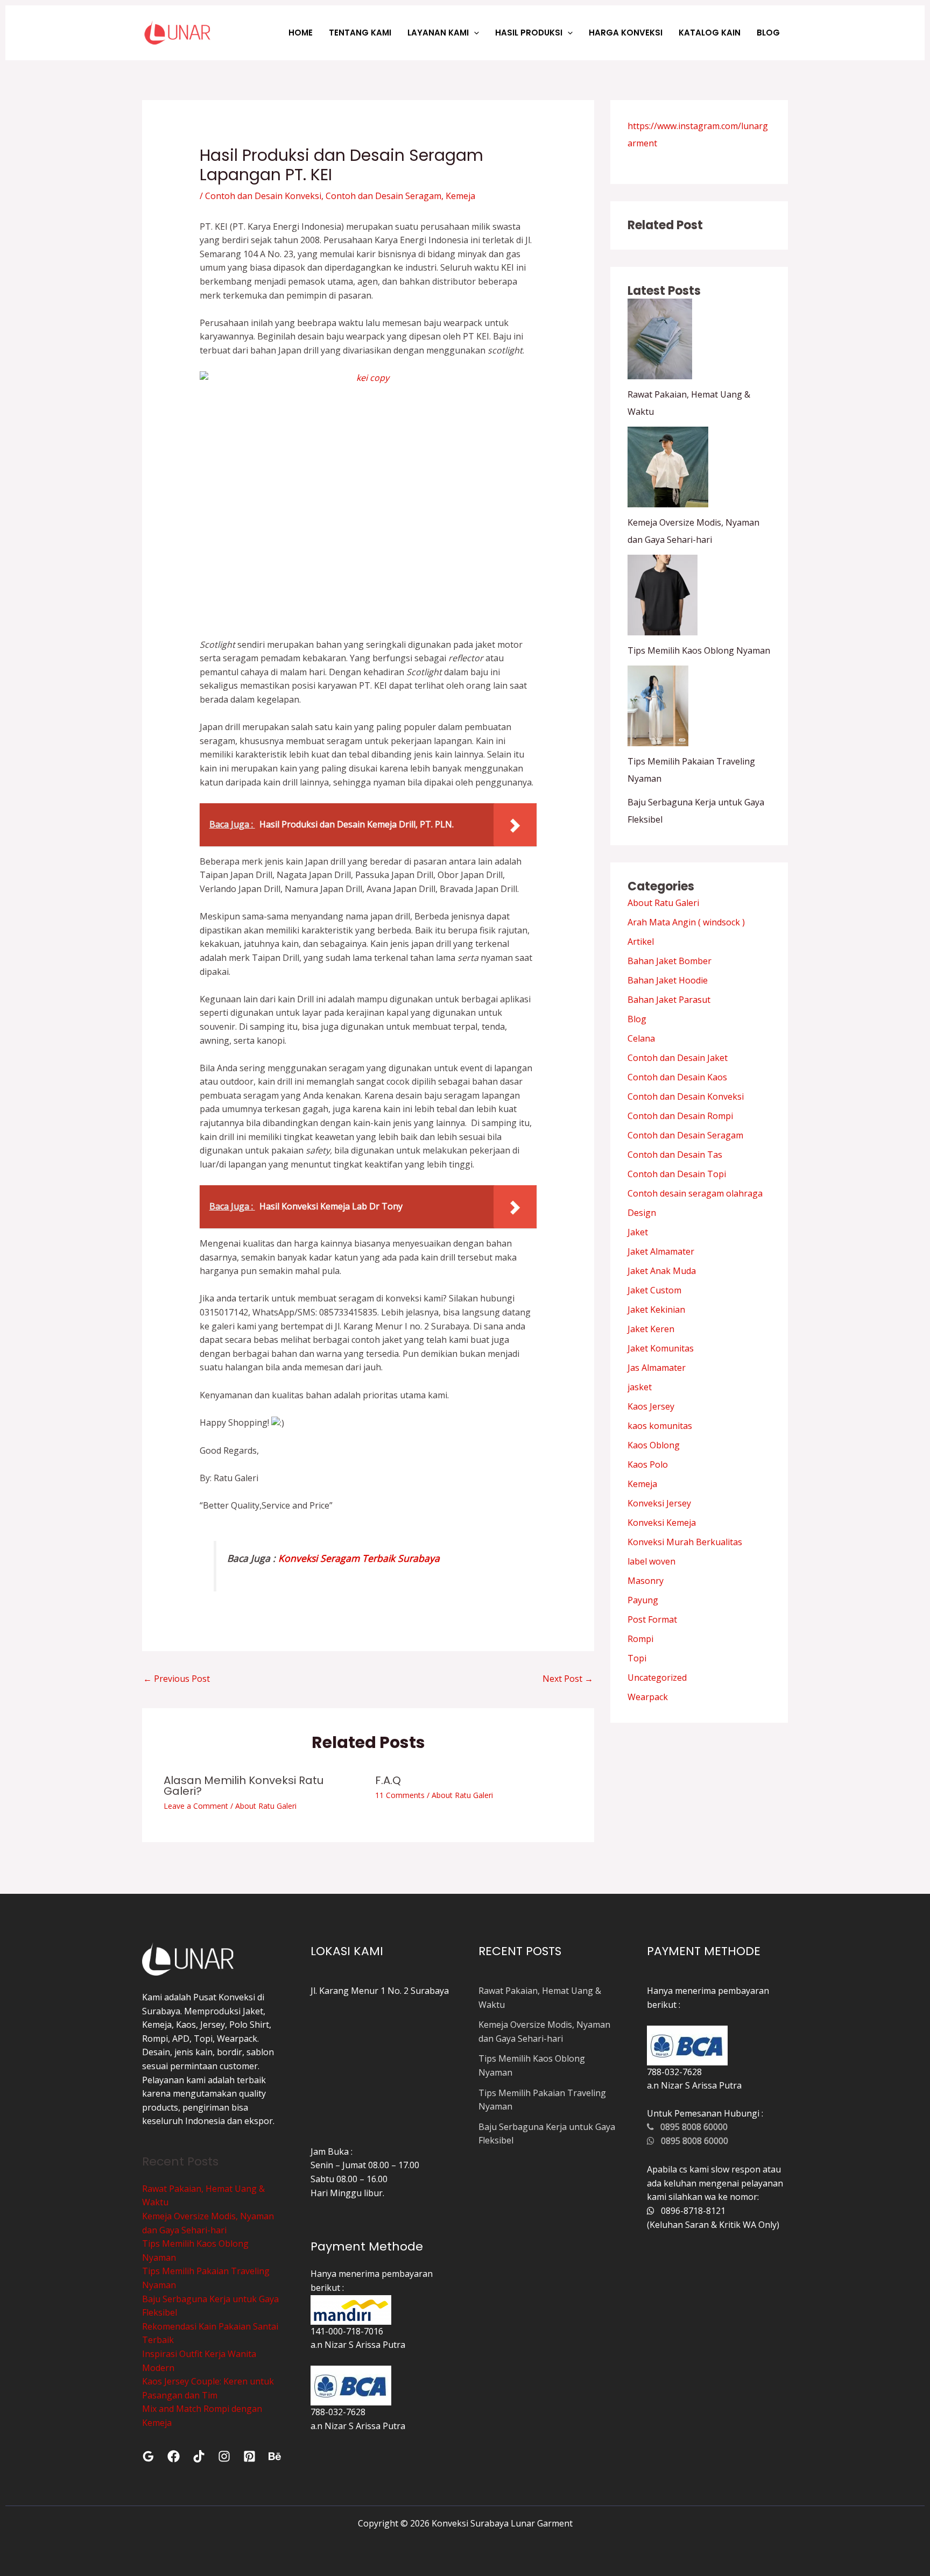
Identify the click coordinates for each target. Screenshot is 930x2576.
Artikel (641, 942)
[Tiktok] (199, 2456)
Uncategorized (657, 1678)
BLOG (768, 33)
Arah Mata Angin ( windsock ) (686, 922)
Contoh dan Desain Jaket (678, 1058)
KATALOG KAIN (710, 33)
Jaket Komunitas (661, 1348)
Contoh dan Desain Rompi (680, 1116)
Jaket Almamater (661, 1251)
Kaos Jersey (651, 1406)
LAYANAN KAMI (438, 33)
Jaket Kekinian (656, 1310)
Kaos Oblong (654, 1445)
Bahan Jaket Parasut (669, 1000)
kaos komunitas (660, 1426)
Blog (637, 1019)
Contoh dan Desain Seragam (383, 196)
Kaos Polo (648, 1464)
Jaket (638, 1232)
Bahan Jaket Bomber (670, 961)
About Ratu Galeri (266, 1806)
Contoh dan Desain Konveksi (263, 196)
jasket (640, 1387)
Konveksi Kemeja (662, 1523)
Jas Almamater (657, 1368)
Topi (637, 1658)
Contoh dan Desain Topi (677, 1174)
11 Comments (400, 1795)
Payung (643, 1600)
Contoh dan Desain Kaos (677, 1077)
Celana (641, 1038)
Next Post (568, 1679)
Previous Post (177, 1679)
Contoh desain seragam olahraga (695, 1193)
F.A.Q (388, 1780)
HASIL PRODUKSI (529, 33)
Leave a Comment (196, 1806)
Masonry (646, 1581)
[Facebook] (174, 2456)
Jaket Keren (651, 1329)
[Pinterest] (249, 2456)
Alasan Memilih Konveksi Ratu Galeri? (244, 1786)
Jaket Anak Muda (662, 1271)
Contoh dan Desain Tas (675, 1155)
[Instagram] (224, 2456)
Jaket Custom (654, 1290)
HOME (301, 33)
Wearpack (648, 1697)
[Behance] (275, 2456)
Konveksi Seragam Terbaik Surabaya (359, 1558)
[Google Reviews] (148, 2456)
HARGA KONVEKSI (626, 33)
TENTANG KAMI (360, 33)
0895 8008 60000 (691, 2127)
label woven (651, 1561)
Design (642, 1213)
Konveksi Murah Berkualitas (685, 1542)
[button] (474, 33)
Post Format (652, 1619)
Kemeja (460, 196)
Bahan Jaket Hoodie (668, 980)
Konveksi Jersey (659, 1503)
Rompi (640, 1639)
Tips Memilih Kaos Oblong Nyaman (699, 650)
